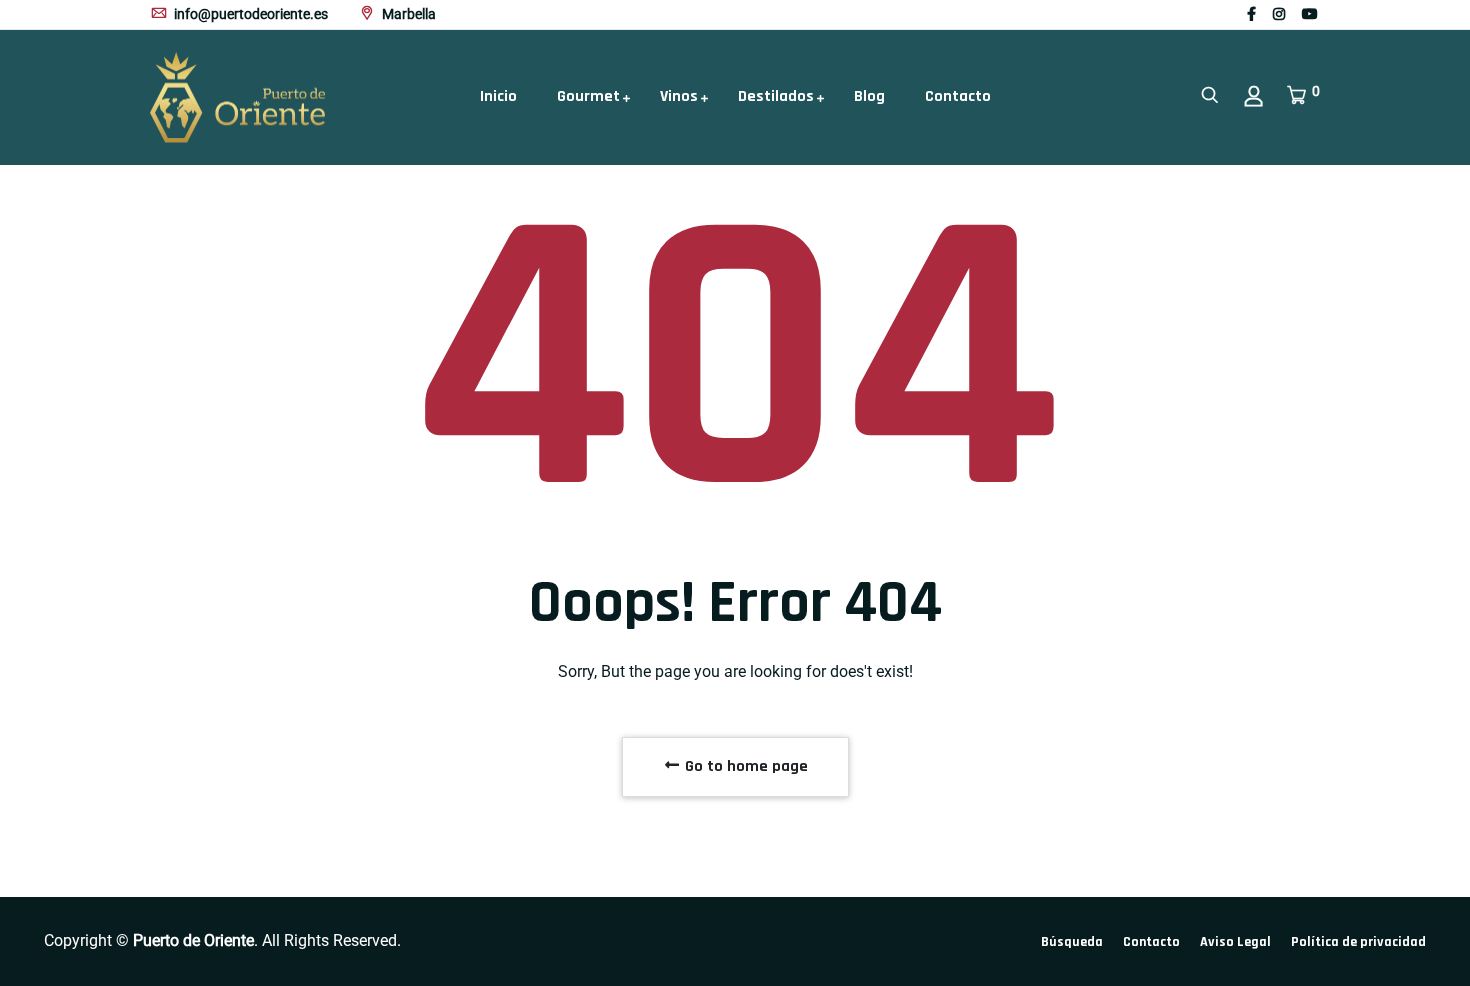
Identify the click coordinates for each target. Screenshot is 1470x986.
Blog (869, 96)
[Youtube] (1310, 14)
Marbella (407, 14)
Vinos (679, 96)
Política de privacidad (1358, 942)
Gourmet (588, 96)
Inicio (498, 96)
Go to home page (744, 766)
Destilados (776, 96)
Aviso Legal (1235, 942)
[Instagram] (1279, 14)
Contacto (958, 96)
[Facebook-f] (1251, 14)
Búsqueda (1072, 942)
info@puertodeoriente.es (249, 14)
